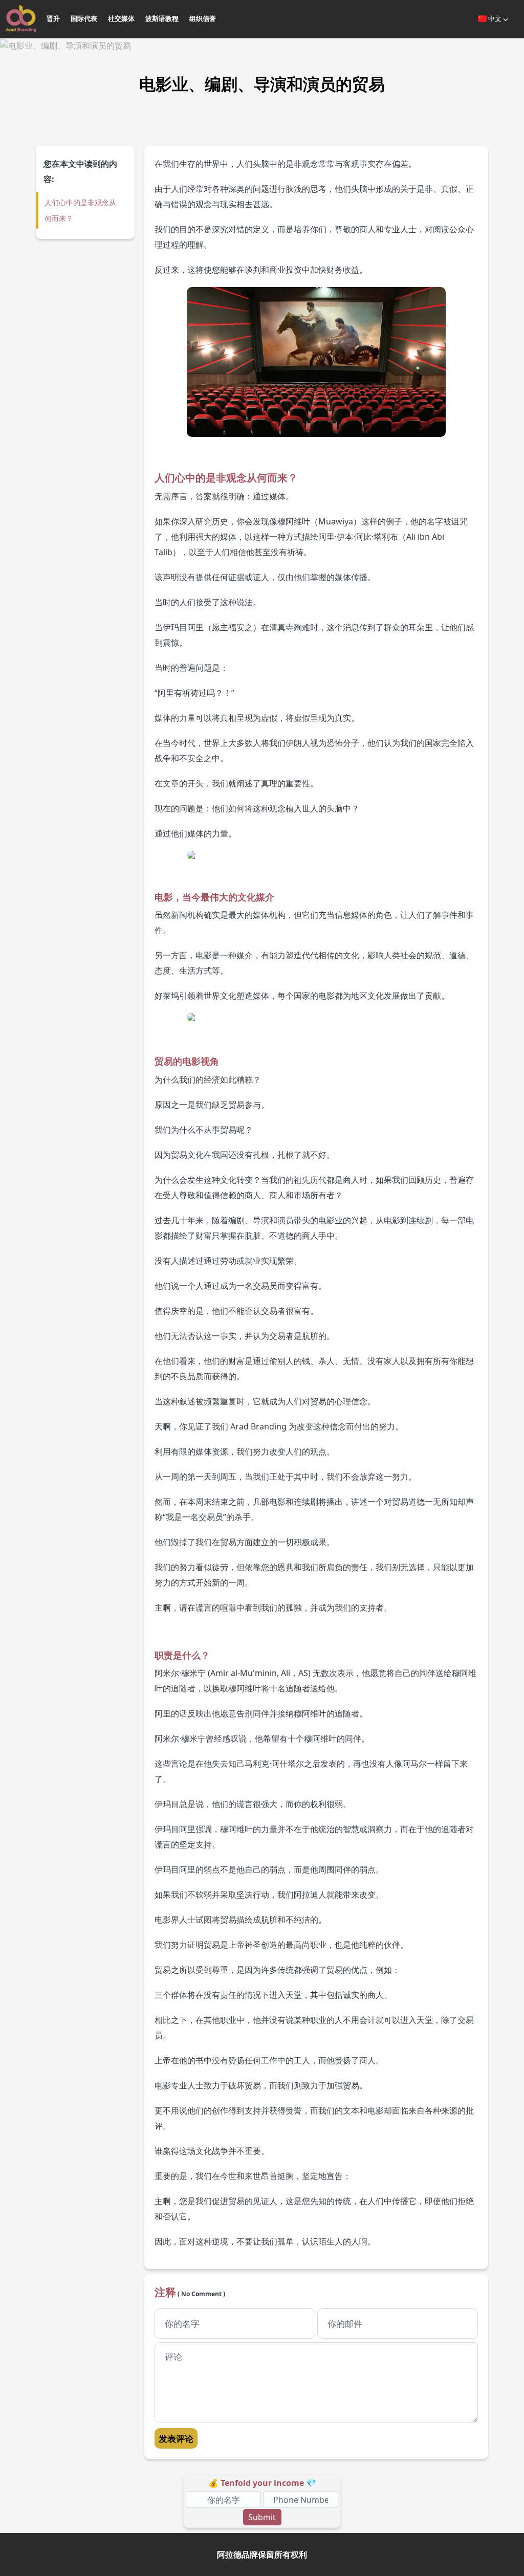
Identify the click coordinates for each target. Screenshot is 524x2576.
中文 (495, 18)
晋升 (53, 18)
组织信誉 (203, 18)
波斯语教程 (162, 18)
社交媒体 (121, 18)
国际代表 (84, 18)
